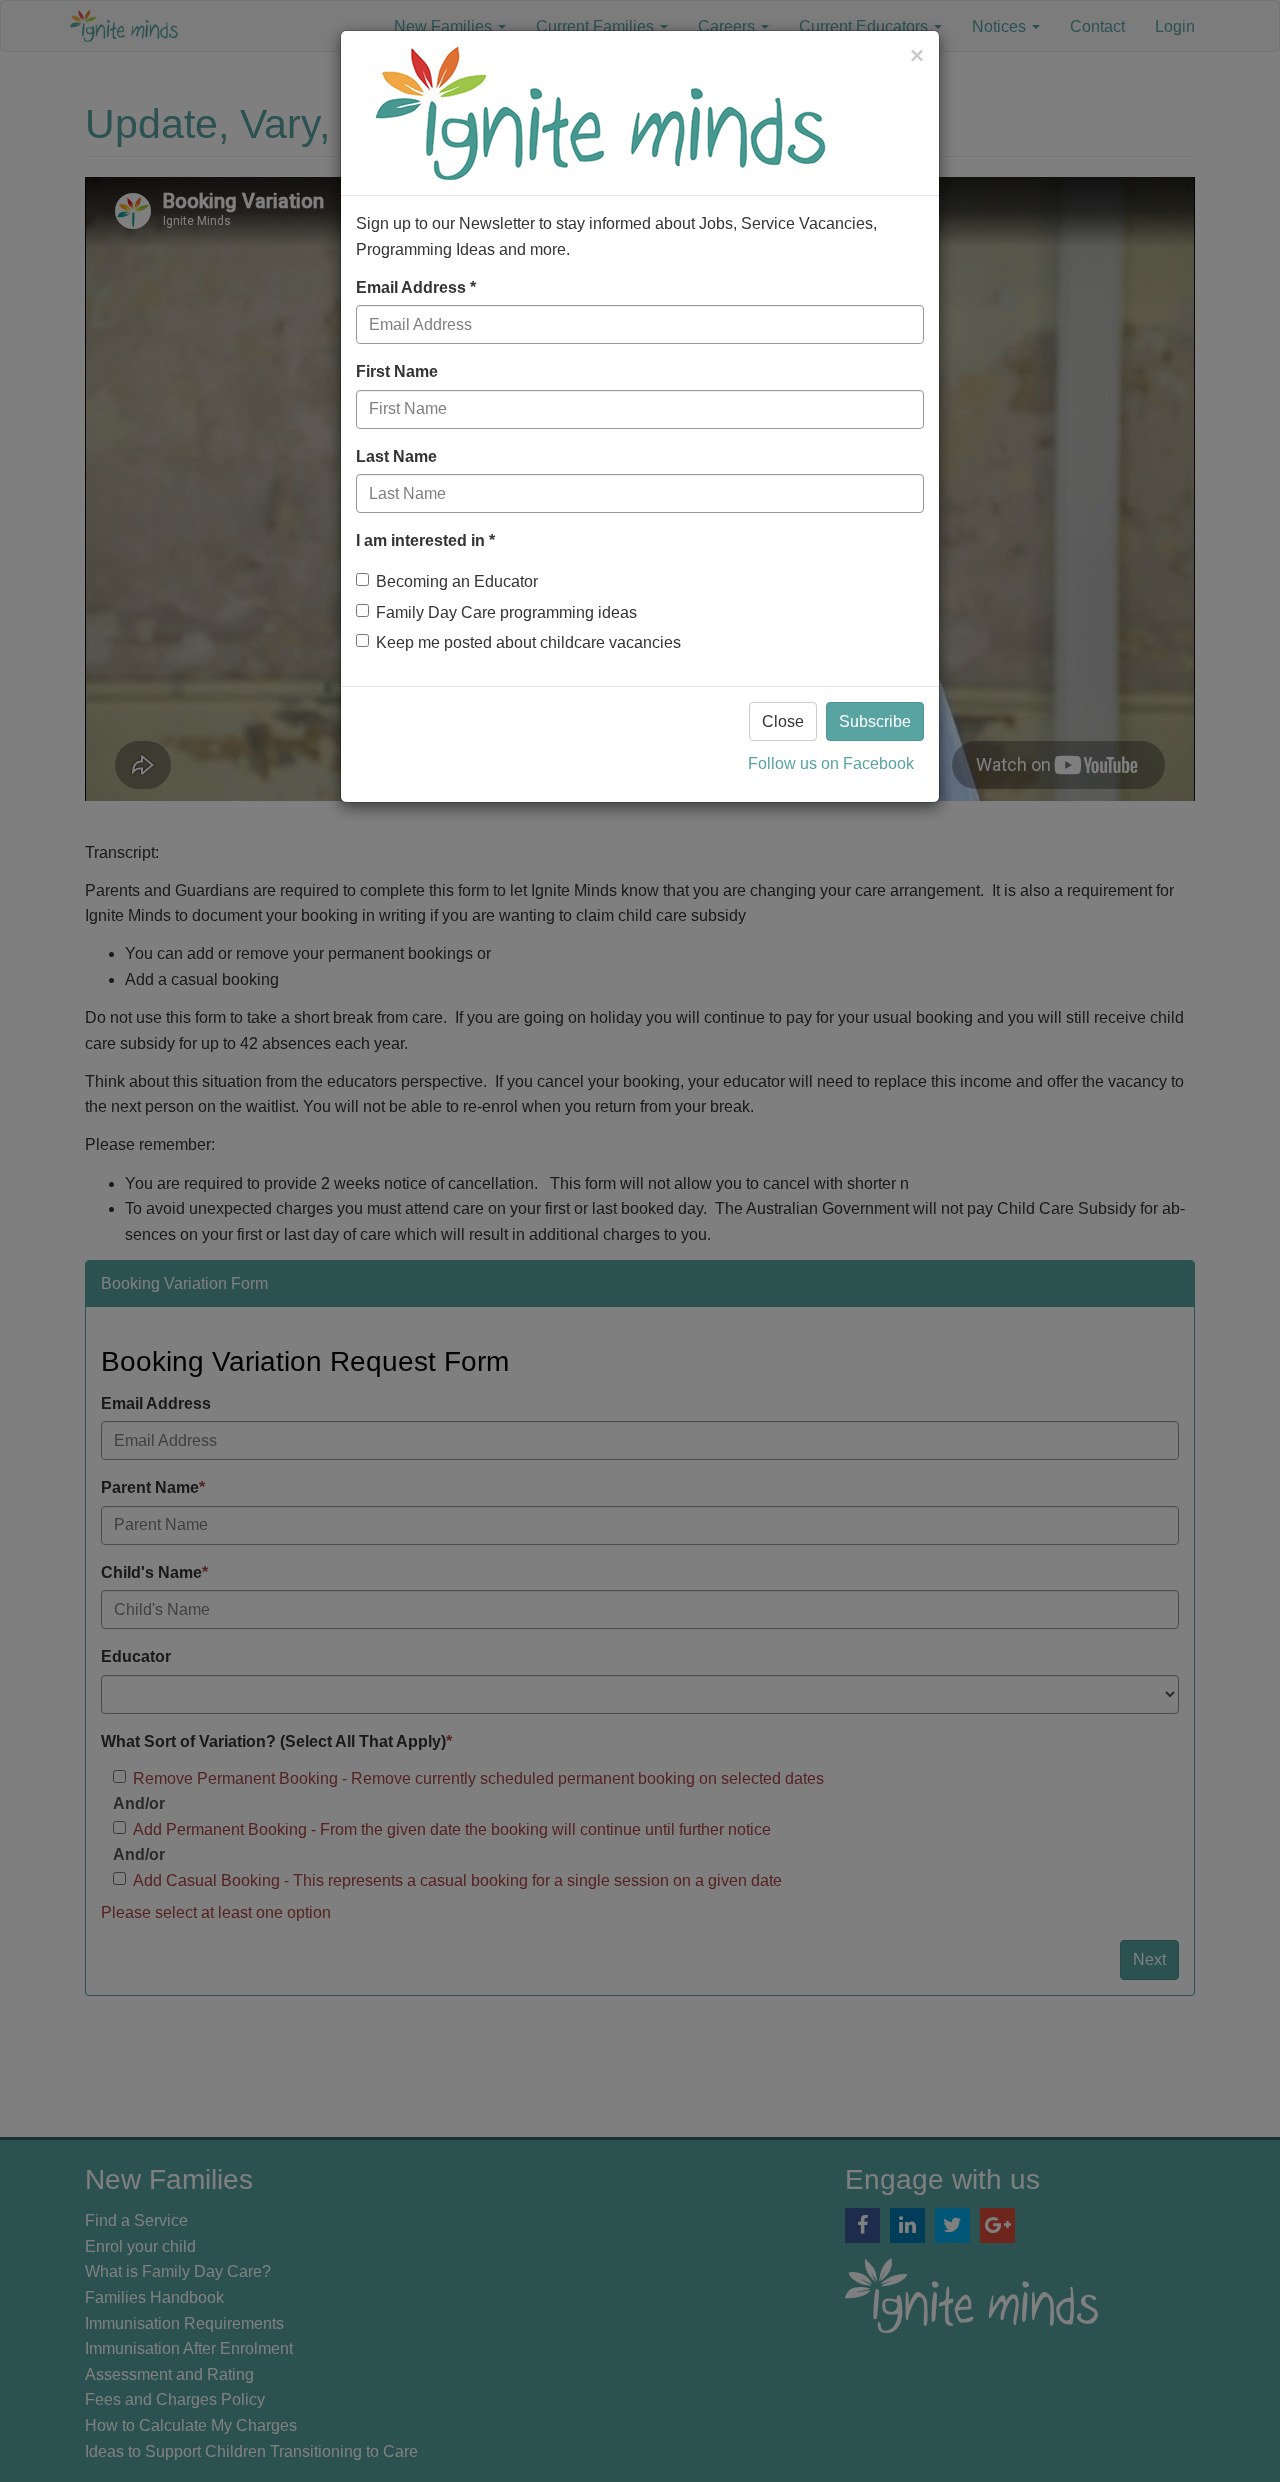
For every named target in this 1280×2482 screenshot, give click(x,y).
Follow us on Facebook (831, 763)
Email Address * (416, 287)
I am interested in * (425, 540)
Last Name (396, 456)
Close (783, 721)
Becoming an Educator (457, 581)
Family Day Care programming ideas (506, 612)
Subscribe (875, 721)
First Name (397, 371)
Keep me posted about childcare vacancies (528, 642)
